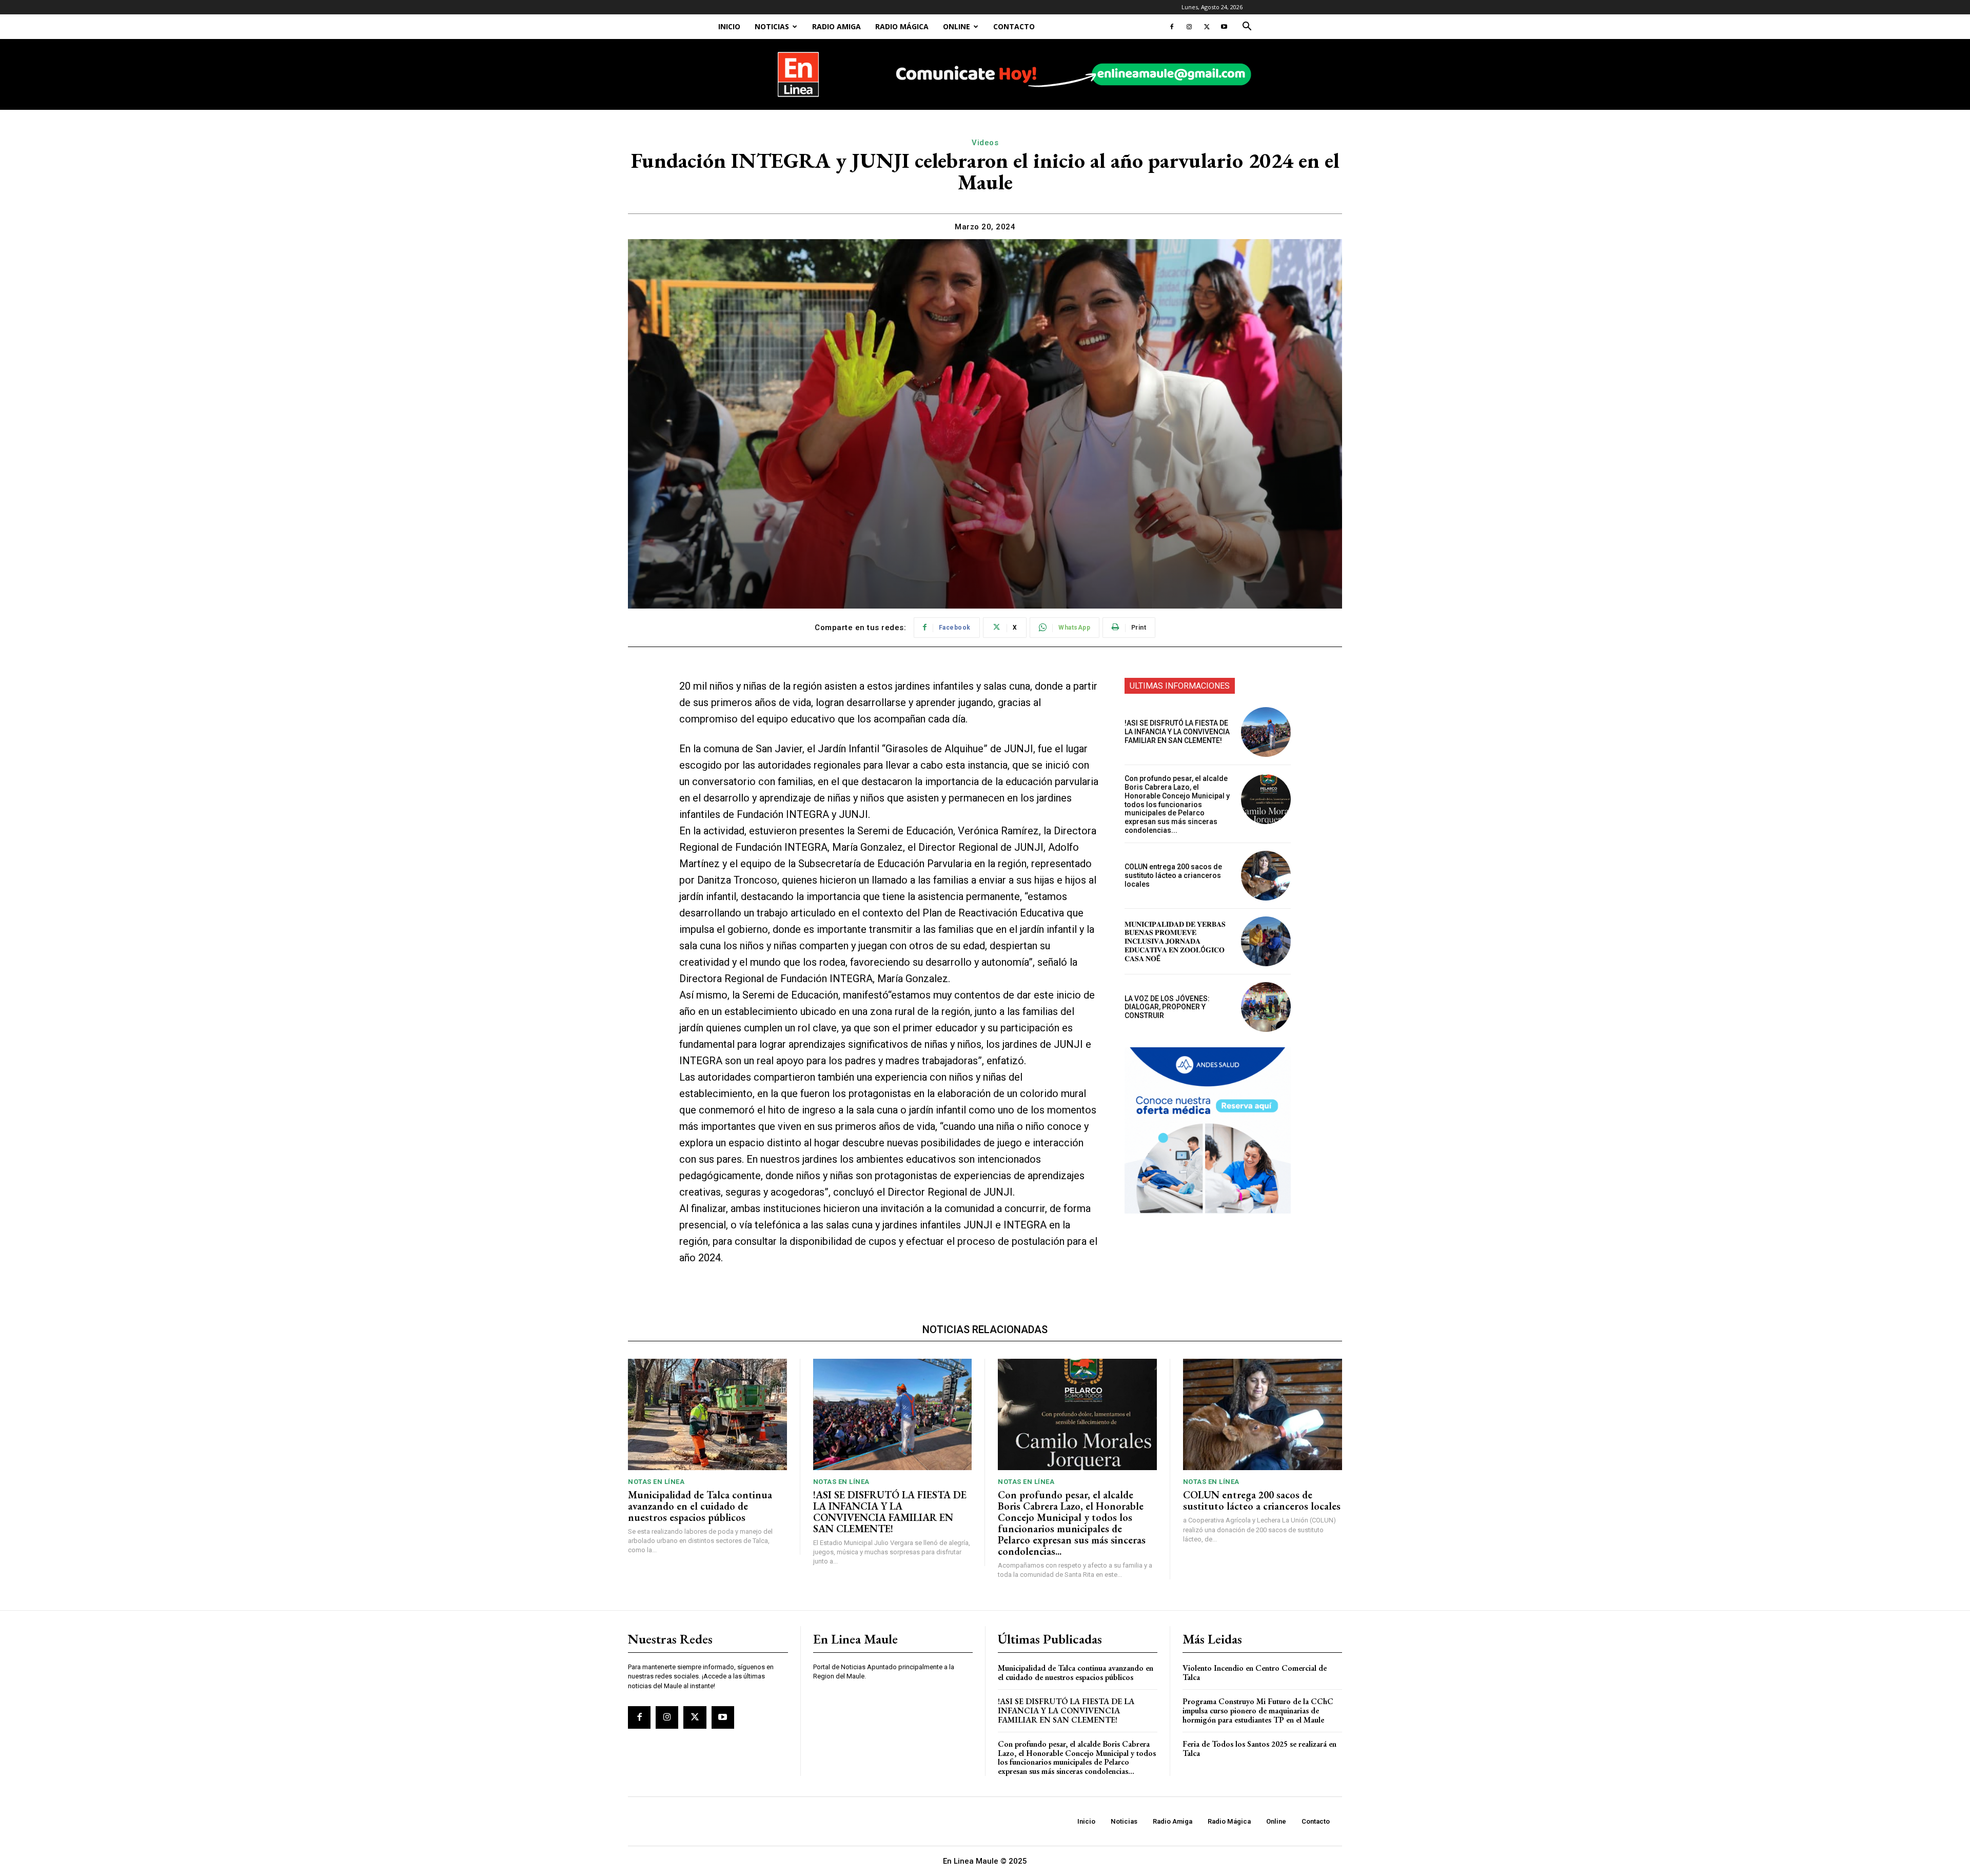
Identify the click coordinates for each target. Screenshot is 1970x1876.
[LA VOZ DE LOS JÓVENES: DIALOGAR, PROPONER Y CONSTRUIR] (1266, 1007)
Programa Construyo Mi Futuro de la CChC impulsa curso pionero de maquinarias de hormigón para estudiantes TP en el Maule (1258, 1710)
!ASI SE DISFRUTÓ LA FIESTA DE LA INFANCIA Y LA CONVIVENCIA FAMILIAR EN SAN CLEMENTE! (1177, 732)
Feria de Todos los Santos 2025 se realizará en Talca (1259, 1748)
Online (957, 26)
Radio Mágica (902, 26)
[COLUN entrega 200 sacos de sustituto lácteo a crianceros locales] (1266, 876)
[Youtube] (1224, 27)
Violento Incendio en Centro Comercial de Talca (1255, 1673)
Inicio (729, 26)
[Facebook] (1172, 27)
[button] (1247, 27)
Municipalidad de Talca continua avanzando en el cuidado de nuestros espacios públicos (700, 1506)
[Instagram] (1189, 27)
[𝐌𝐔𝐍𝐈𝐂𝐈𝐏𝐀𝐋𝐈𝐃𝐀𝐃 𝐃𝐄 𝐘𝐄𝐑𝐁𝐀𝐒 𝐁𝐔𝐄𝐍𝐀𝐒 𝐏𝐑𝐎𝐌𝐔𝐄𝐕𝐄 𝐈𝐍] (1266, 941)
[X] (1207, 27)
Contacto (1014, 26)
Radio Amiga (836, 26)
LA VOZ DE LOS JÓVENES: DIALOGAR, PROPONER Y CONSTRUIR (1167, 1007)
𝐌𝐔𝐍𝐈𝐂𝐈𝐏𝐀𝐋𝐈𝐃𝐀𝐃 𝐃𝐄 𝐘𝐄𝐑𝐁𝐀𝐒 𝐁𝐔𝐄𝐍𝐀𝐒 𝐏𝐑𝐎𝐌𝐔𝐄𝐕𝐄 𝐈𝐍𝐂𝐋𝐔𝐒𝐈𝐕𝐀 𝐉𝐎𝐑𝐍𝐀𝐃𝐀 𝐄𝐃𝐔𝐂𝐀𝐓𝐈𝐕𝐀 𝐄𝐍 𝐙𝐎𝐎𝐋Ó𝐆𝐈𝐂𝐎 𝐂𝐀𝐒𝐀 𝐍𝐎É (1175, 941)
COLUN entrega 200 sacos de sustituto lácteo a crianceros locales (1173, 875)
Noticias (772, 26)
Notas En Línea (656, 1482)
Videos (985, 143)
